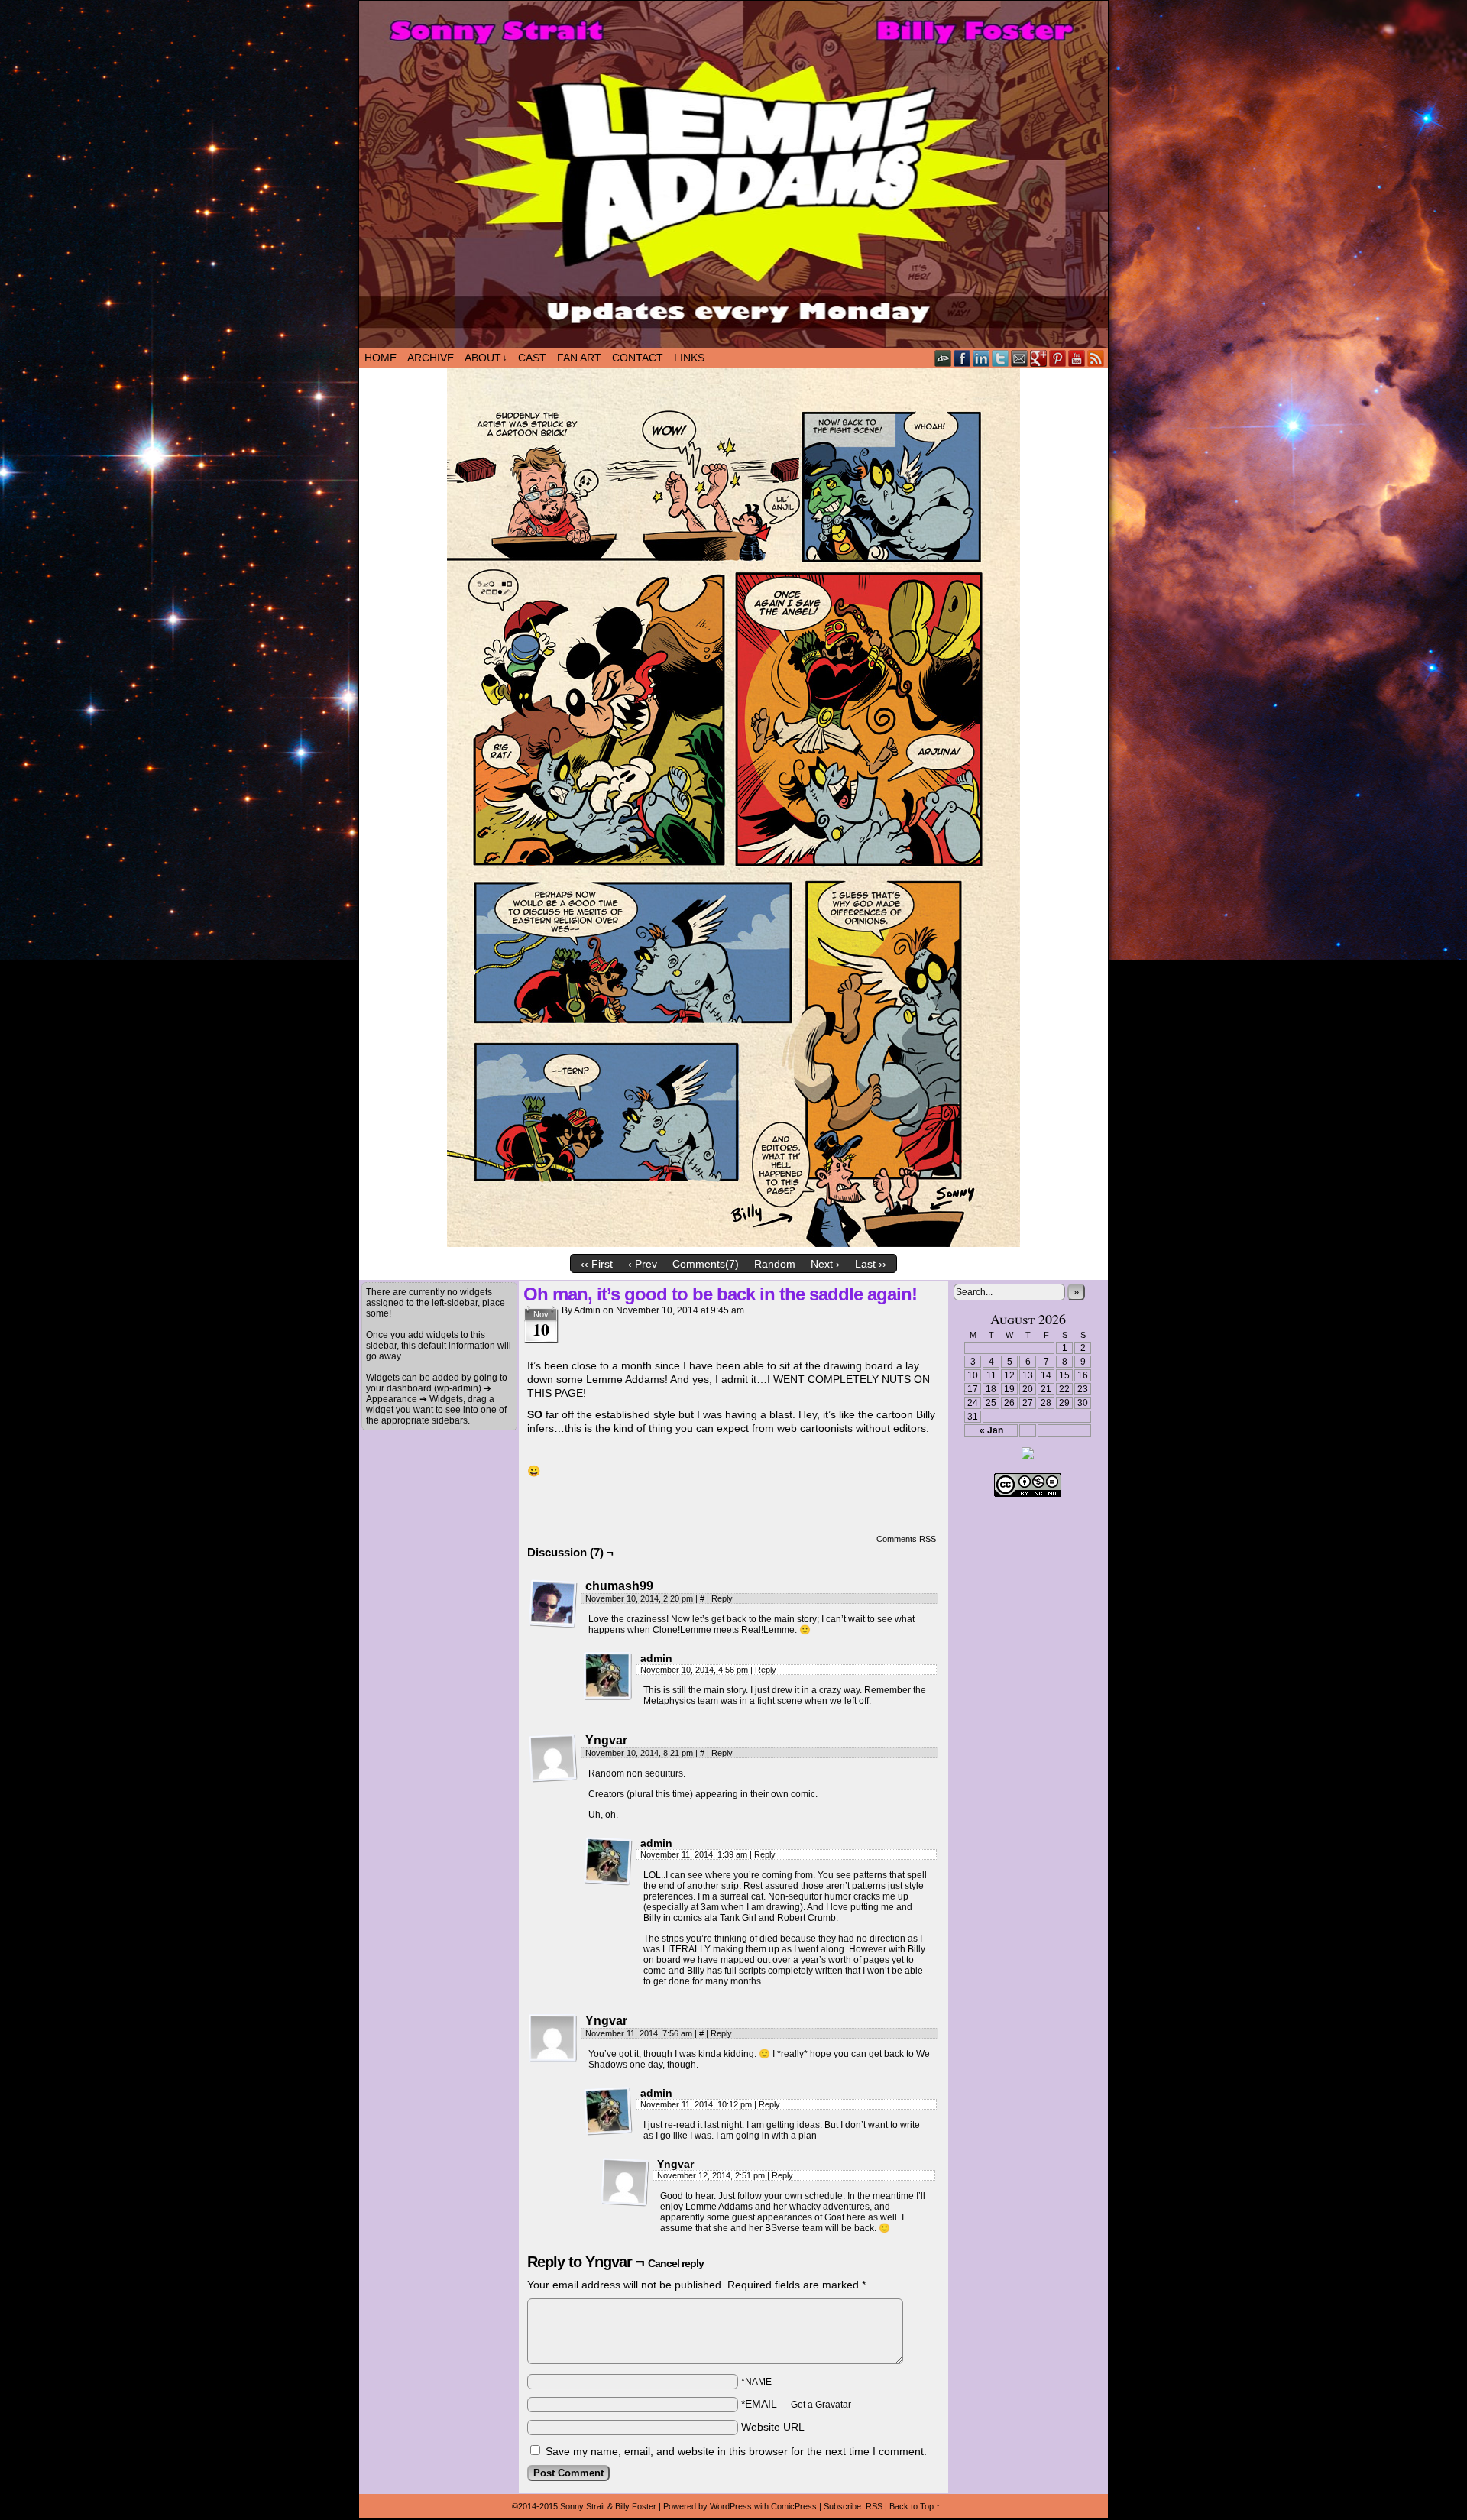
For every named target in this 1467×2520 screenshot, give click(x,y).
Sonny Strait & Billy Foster (608, 2506)
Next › (825, 1264)
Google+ (1039, 358)
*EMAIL (796, 2404)
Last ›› (871, 1264)
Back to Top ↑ (915, 2506)
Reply (722, 1598)
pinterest (1058, 358)
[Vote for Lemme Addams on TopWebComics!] (1028, 1456)
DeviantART (943, 358)
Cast (532, 358)
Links (689, 358)
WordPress (731, 2506)
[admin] (608, 1676)
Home (381, 358)
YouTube (1077, 358)
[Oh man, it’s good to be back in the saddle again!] (733, 1243)
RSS (1096, 358)
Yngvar (609, 2262)
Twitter (1001, 358)
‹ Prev (643, 1264)
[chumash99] (553, 1604)
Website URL (773, 2427)
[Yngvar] (553, 1758)
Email (1020, 358)
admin (587, 1310)
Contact (638, 358)
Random (775, 1264)
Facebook (962, 358)
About (486, 358)
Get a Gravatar (821, 2405)
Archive (431, 358)
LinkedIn (981, 358)
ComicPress (794, 2506)
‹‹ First (597, 1264)
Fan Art (579, 358)
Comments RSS (906, 1539)
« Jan (991, 1430)
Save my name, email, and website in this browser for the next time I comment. (736, 2451)
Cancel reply (676, 2263)
